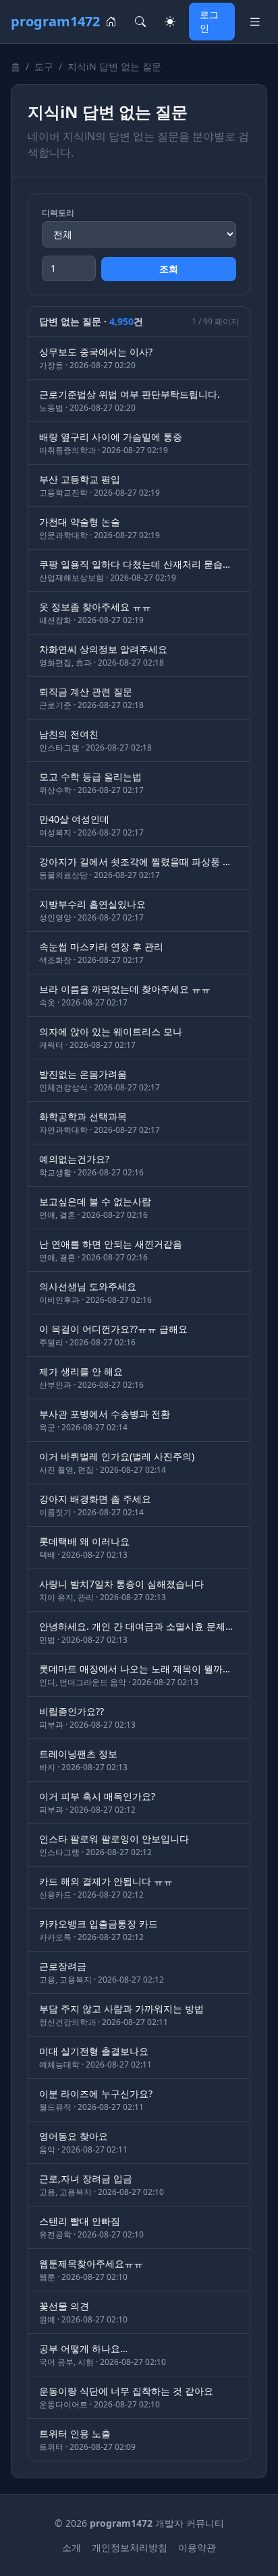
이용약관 (197, 2547)
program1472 (55, 21)
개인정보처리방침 (130, 2547)
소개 (72, 2547)
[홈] (111, 22)
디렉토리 (58, 213)
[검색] (140, 22)
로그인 (209, 21)
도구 (44, 66)
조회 (169, 269)
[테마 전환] (170, 22)
